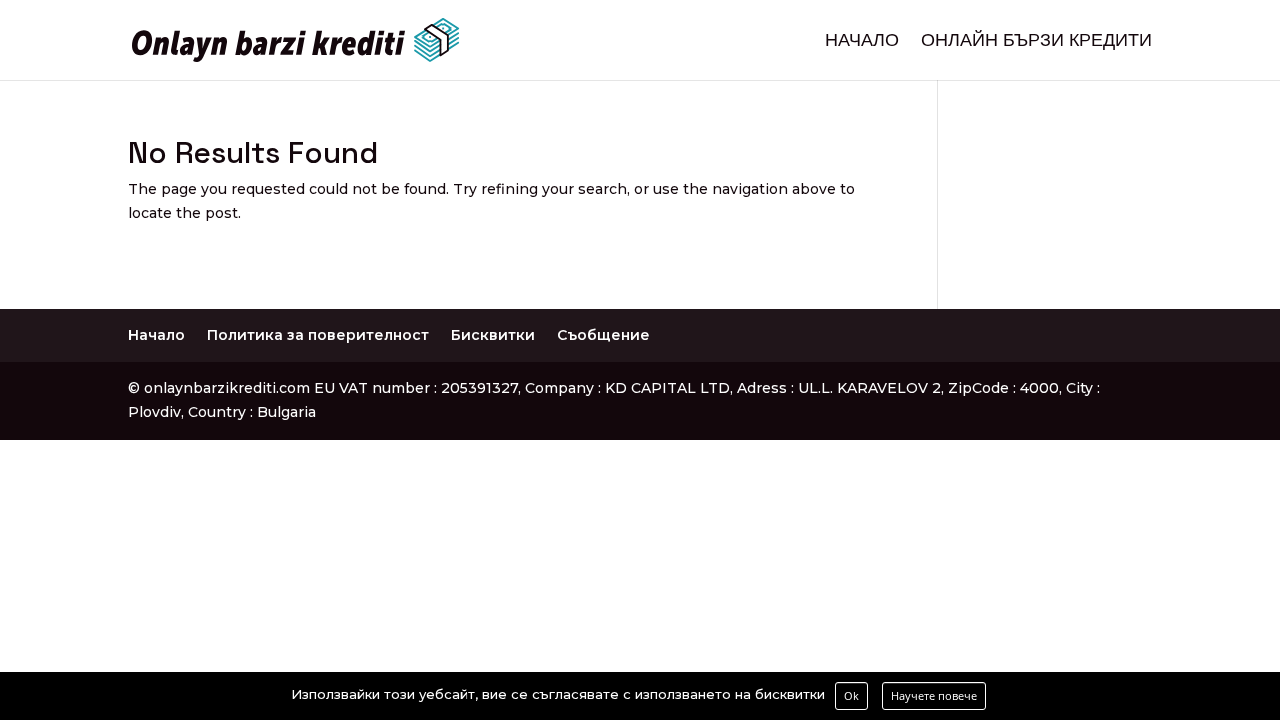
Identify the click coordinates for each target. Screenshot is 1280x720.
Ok (851, 695)
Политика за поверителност (318, 335)
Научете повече (934, 695)
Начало (862, 42)
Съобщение (603, 335)
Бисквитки (493, 335)
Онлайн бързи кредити (1036, 42)
